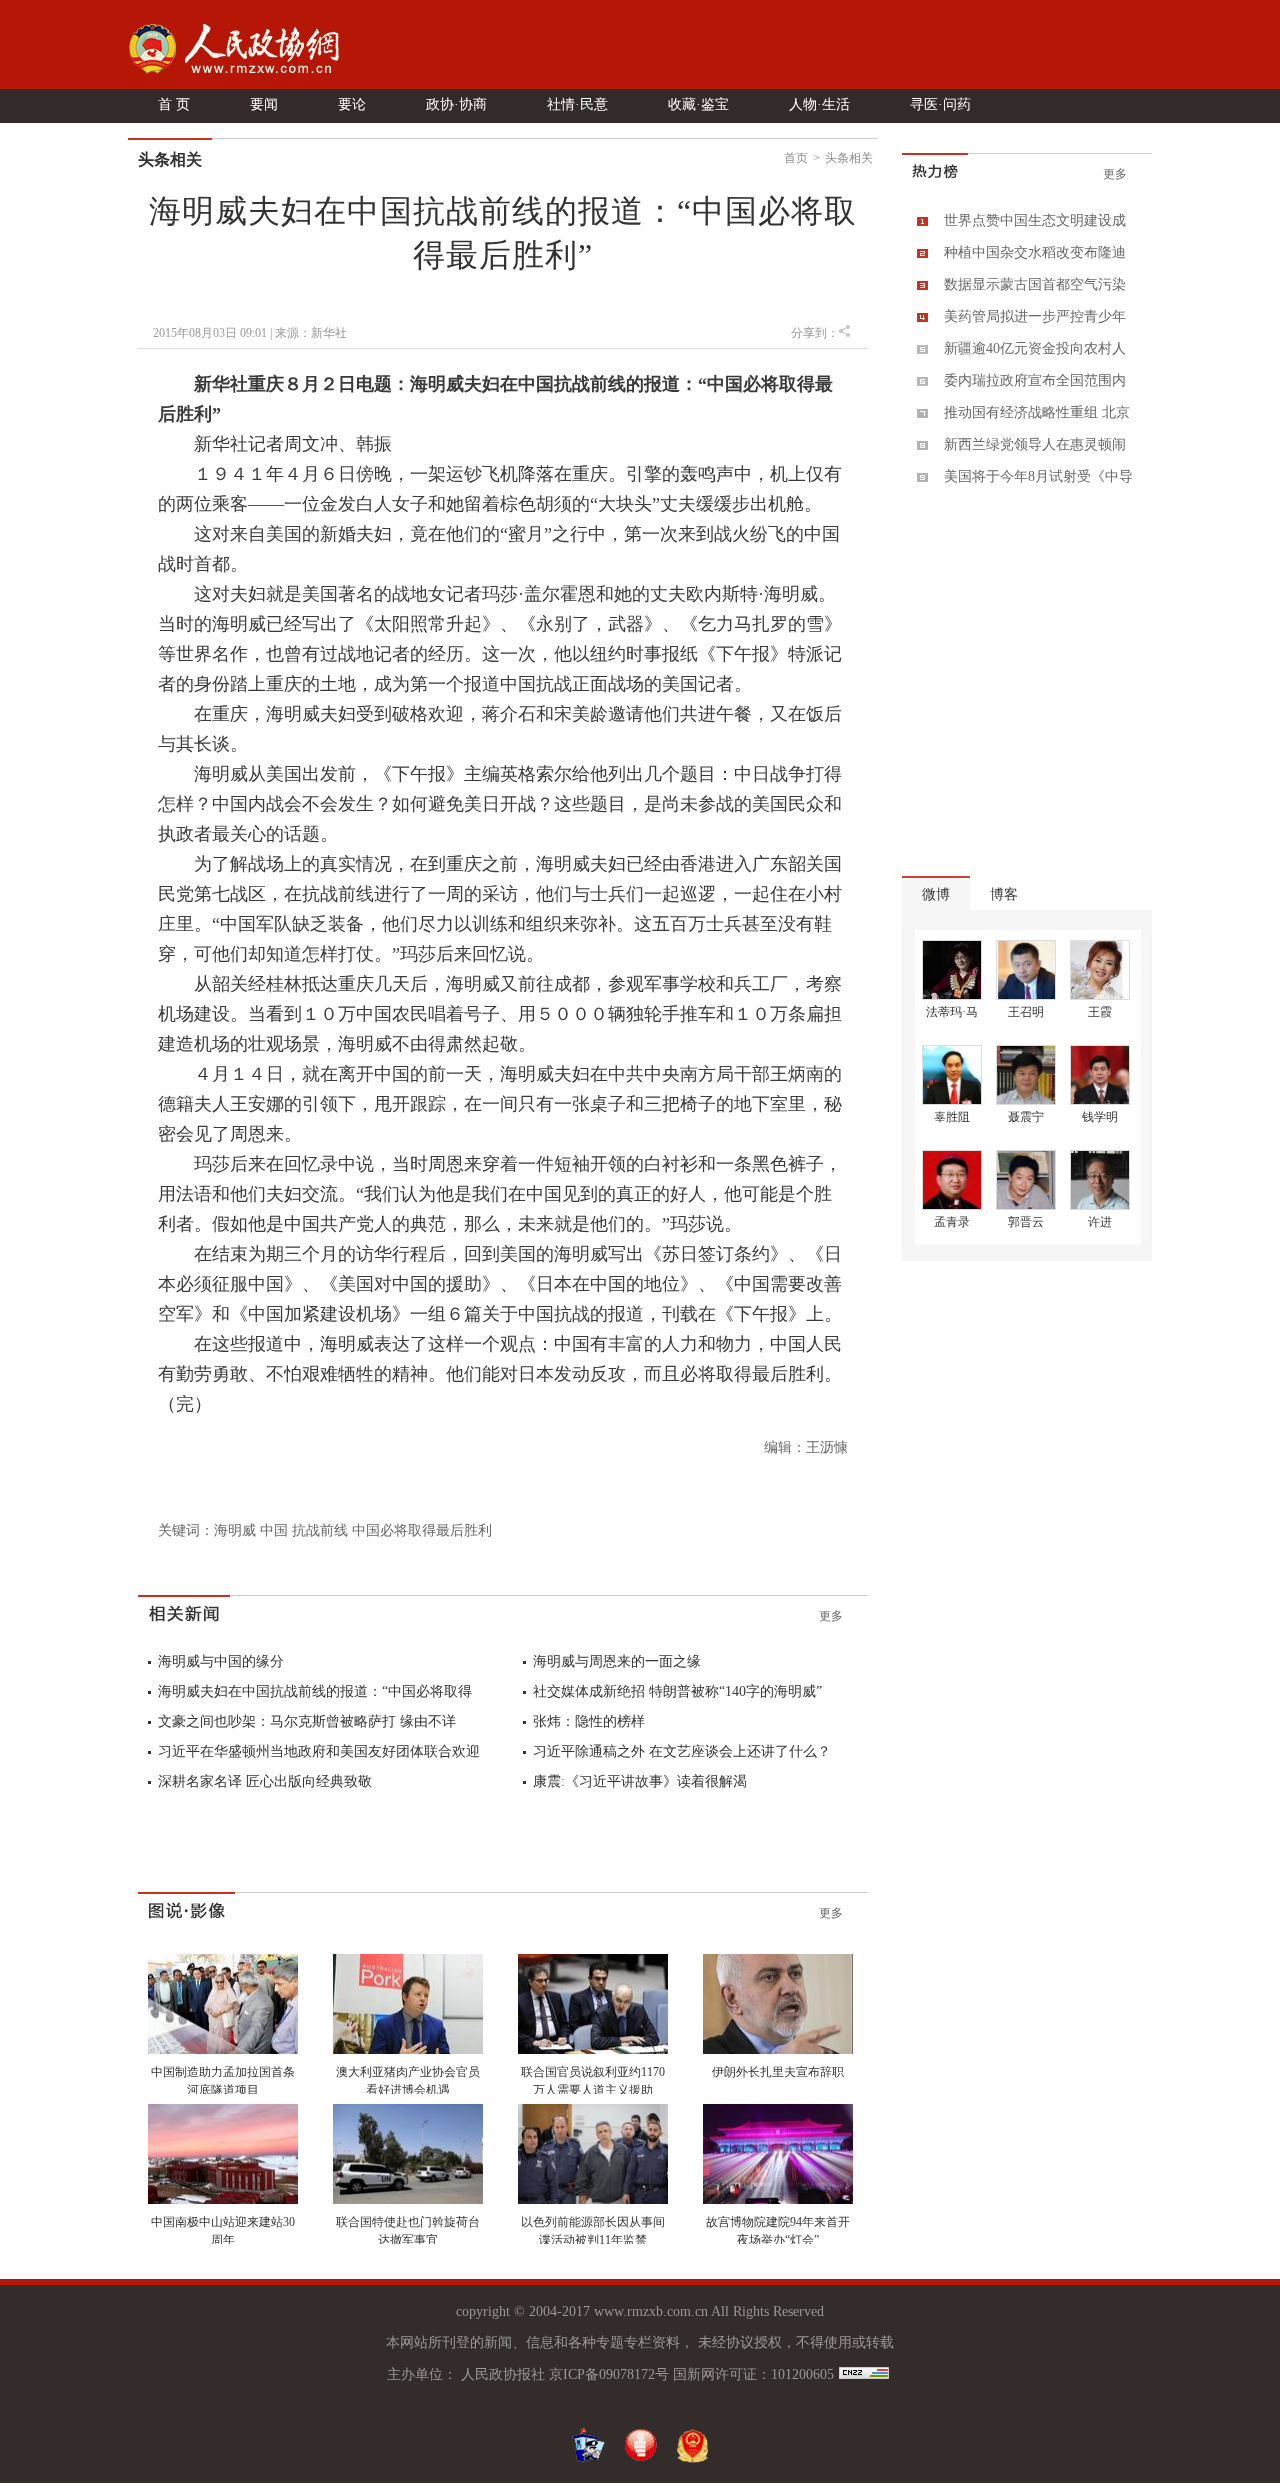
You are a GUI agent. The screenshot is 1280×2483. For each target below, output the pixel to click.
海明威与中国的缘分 (221, 1661)
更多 (831, 1616)
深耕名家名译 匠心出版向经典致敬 (265, 1781)
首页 (796, 158)
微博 (936, 894)
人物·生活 (819, 104)
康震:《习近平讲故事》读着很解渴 (640, 1781)
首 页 (174, 104)
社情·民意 (577, 104)
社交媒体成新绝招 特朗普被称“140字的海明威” (677, 1691)
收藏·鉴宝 (698, 104)
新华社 (329, 333)
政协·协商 (456, 104)
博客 (1004, 894)
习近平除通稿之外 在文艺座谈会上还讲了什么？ (682, 1751)
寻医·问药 (940, 104)
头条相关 (849, 158)
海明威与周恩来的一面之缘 (617, 1661)
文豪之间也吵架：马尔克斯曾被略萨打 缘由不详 (307, 1721)
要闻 (264, 104)
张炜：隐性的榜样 (589, 1721)
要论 (352, 104)
